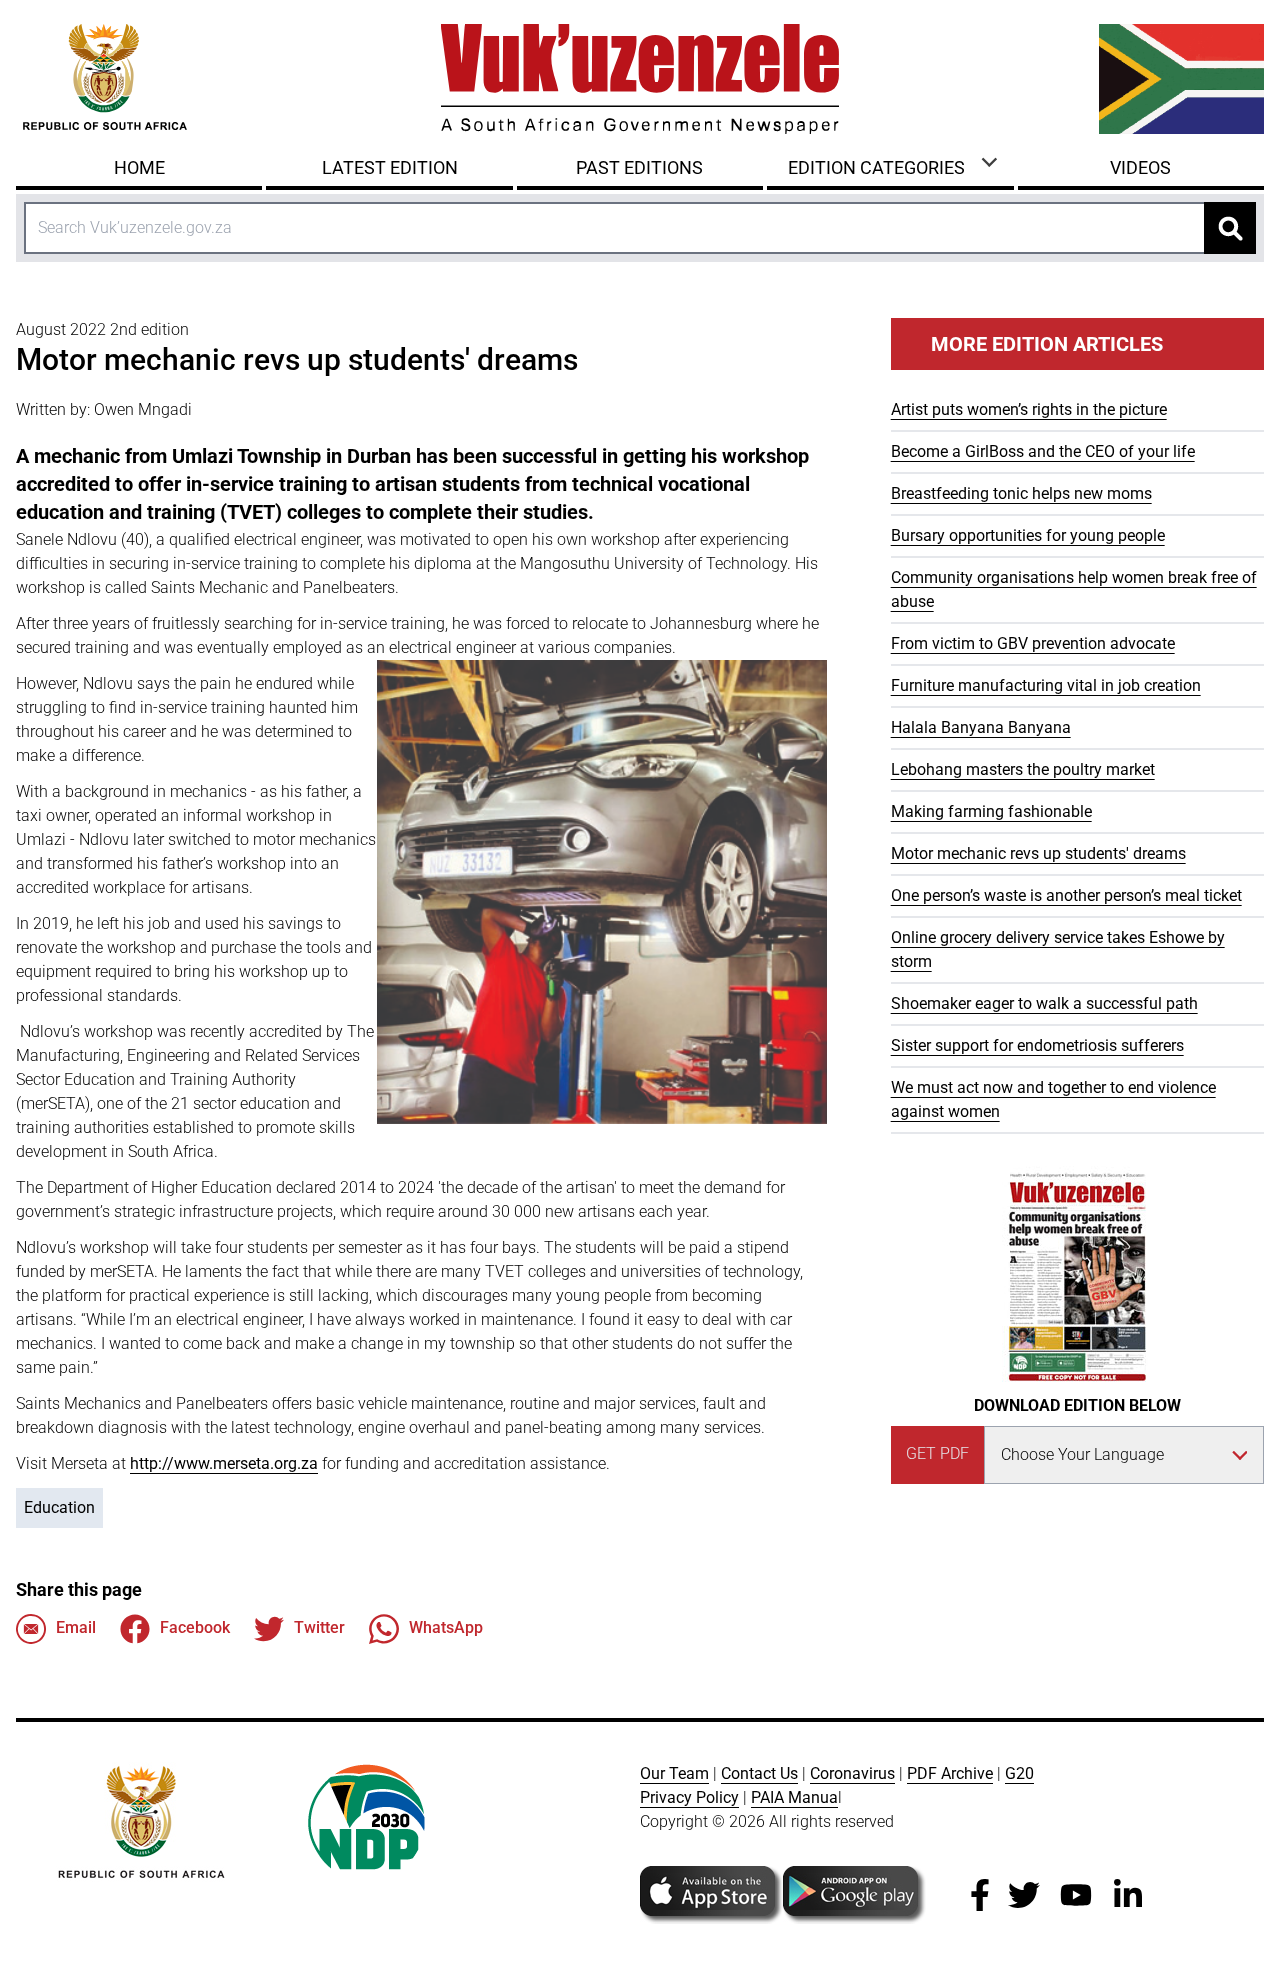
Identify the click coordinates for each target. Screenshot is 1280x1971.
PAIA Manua (794, 1797)
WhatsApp (446, 1627)
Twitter (319, 1627)
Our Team (674, 1773)
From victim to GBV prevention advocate (1033, 643)
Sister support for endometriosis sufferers (1037, 1045)
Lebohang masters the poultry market (1023, 769)
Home (139, 167)
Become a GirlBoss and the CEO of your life (1043, 451)
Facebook (195, 1627)
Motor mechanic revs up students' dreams (1038, 853)
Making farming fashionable (991, 811)
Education (59, 1507)
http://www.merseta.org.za (224, 1463)
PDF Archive (950, 1773)
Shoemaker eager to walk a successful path (1044, 1003)
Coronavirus (852, 1773)
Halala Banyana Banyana (981, 727)
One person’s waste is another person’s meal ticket (1066, 895)
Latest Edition (390, 167)
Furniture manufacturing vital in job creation (1046, 685)
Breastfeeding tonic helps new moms (1021, 493)
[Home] (640, 79)
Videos (1140, 167)
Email (76, 1627)
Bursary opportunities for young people (1028, 535)
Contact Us (759, 1773)
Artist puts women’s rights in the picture (1029, 409)
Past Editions (639, 167)
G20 (1019, 1773)
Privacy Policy (689, 1797)
